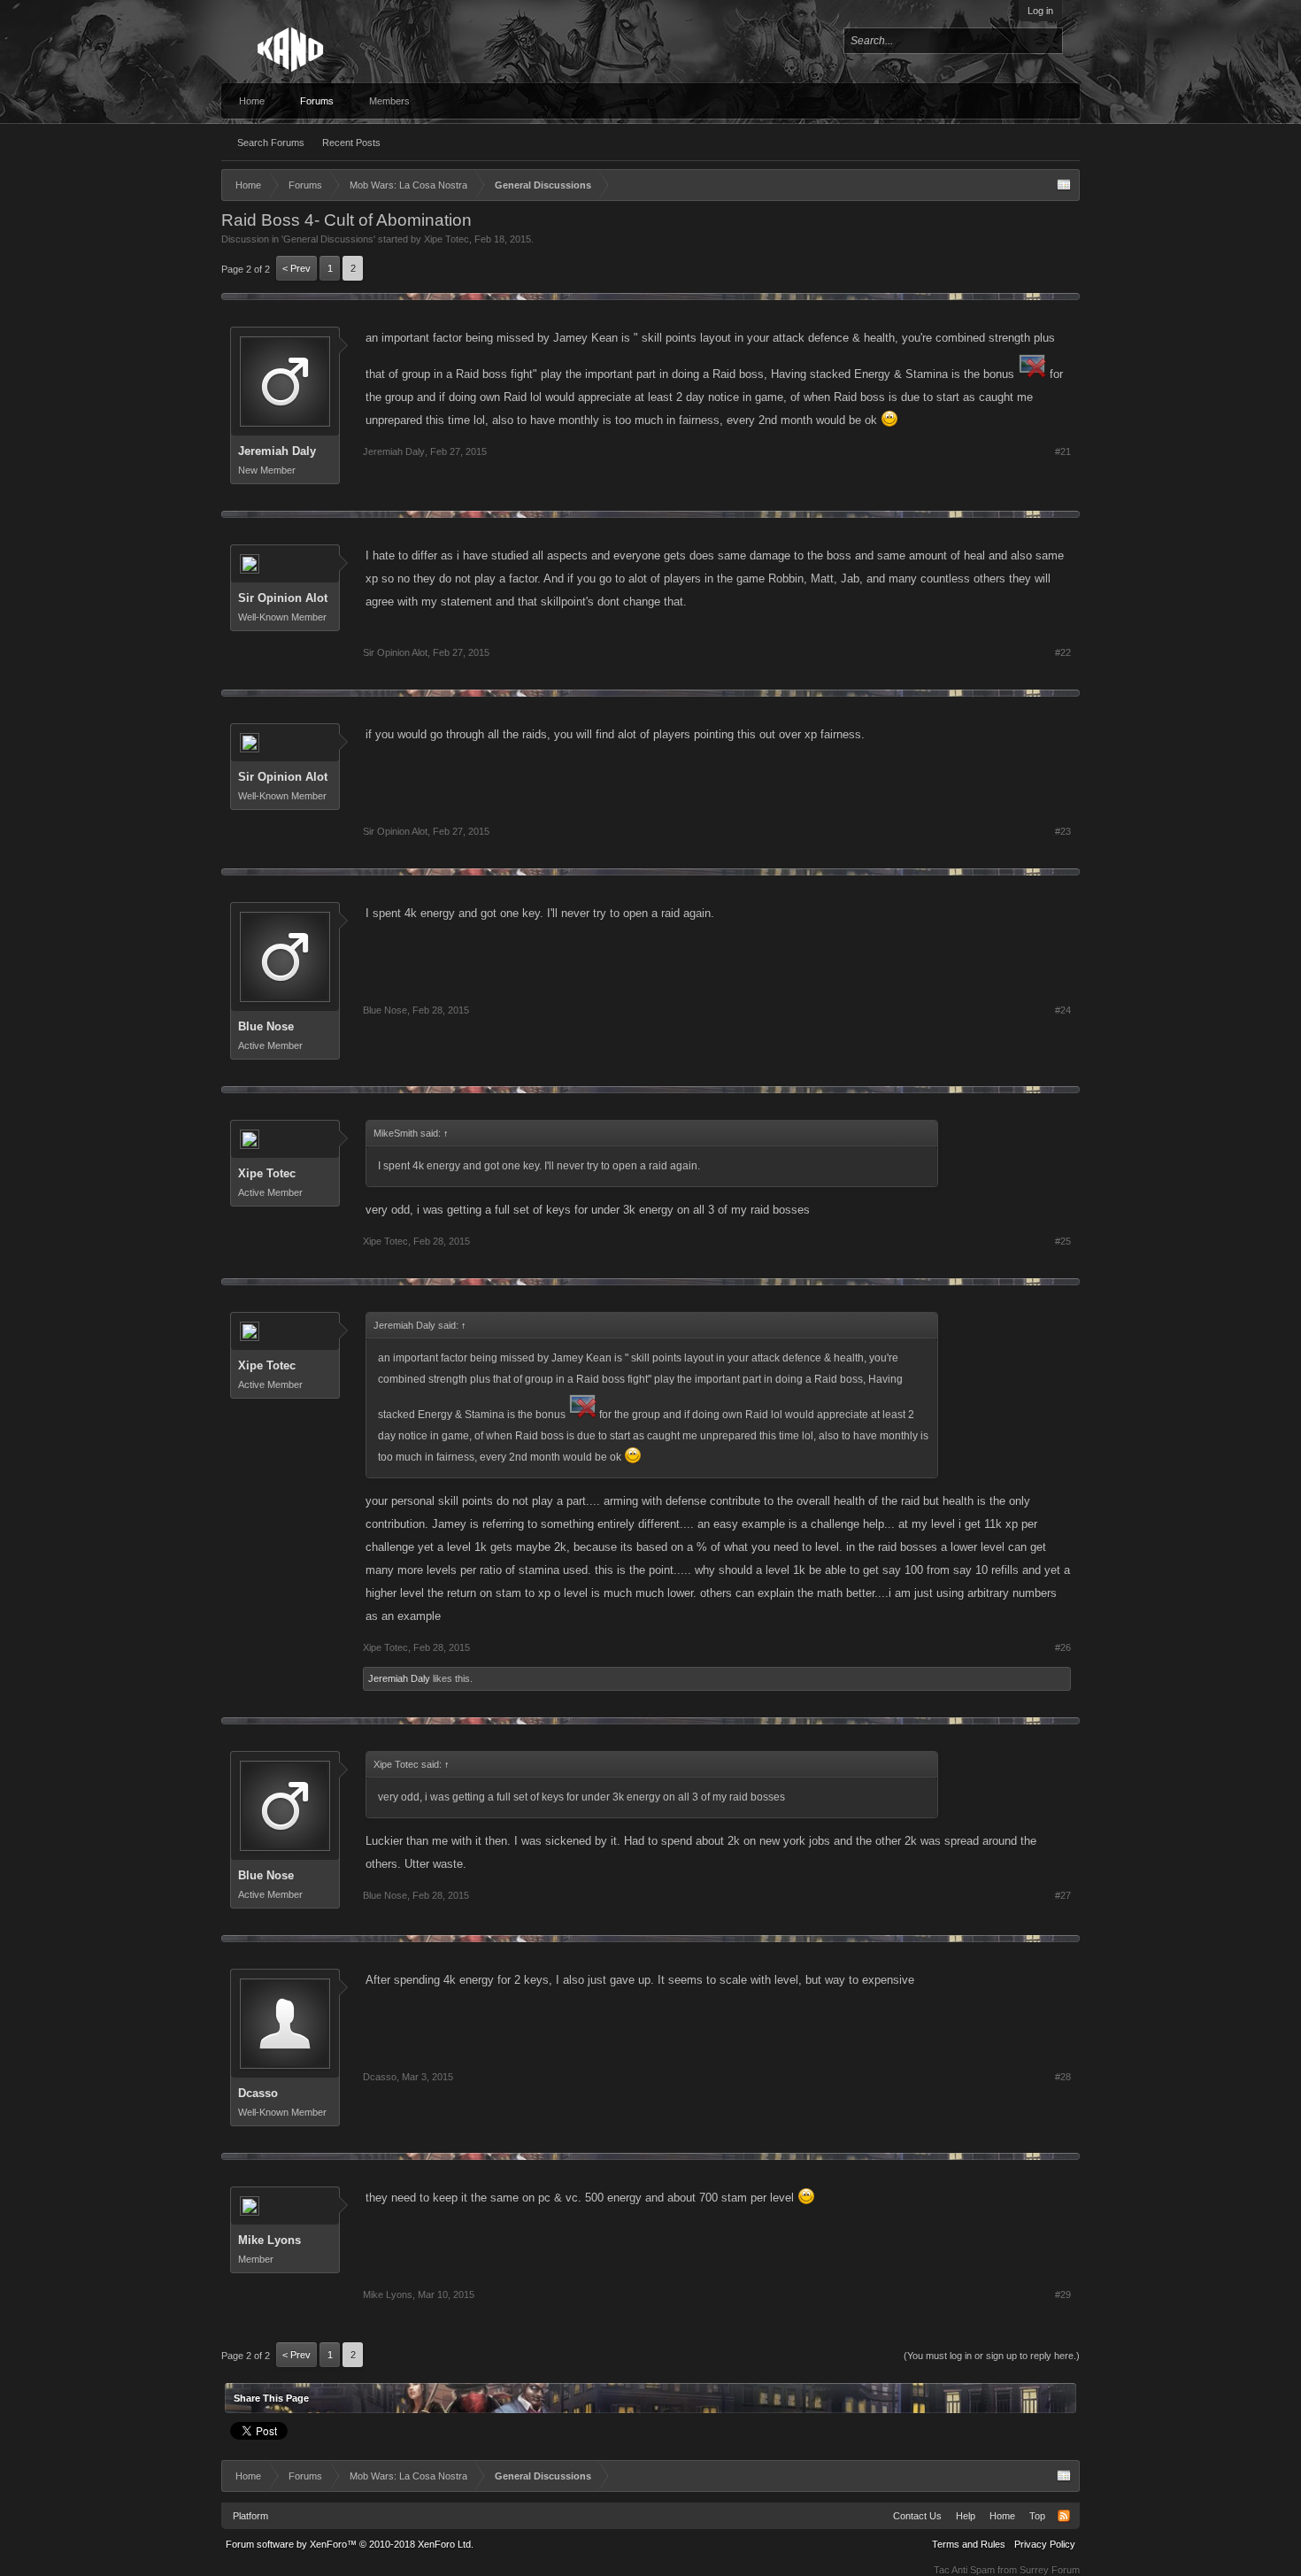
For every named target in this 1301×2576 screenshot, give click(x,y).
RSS (1064, 2516)
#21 (1063, 451)
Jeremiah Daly (277, 451)
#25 (1063, 1241)
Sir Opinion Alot (283, 598)
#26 (1063, 1647)
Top (1037, 2516)
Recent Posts (351, 143)
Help (966, 2516)
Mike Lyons (269, 2240)
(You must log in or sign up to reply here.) (992, 2356)
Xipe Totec (446, 239)
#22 (1063, 652)
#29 (1063, 2294)
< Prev (296, 268)
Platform (250, 2516)
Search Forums (271, 143)
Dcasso (258, 2093)
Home (252, 101)
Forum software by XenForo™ (350, 2544)
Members (389, 101)
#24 (1063, 1010)
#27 (1063, 1895)
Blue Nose (266, 1026)
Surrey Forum (1050, 2570)
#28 (1063, 2077)
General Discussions (328, 239)
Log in (1040, 11)
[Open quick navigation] (1064, 185)
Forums (317, 101)
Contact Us (917, 2516)
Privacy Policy (1045, 2544)
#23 (1063, 831)
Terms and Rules (969, 2544)
